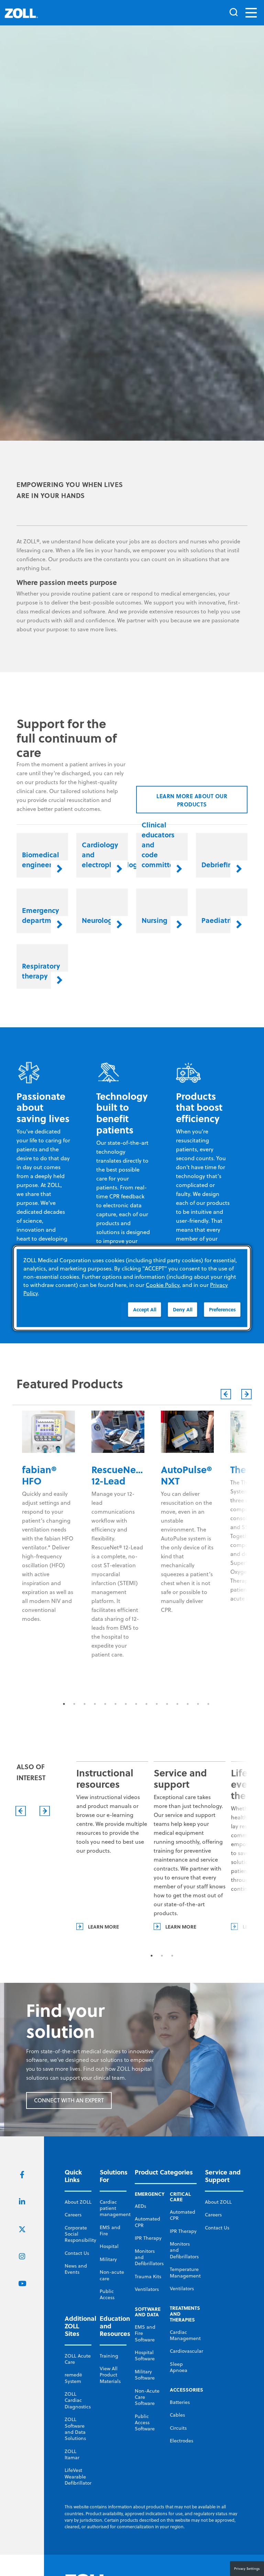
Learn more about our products (192, 2557)
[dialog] (132, 1288)
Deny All (183, 1309)
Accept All (145, 1309)
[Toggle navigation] (251, 13)
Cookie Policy (163, 1285)
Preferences (222, 1309)
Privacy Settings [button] (247, 2568)
